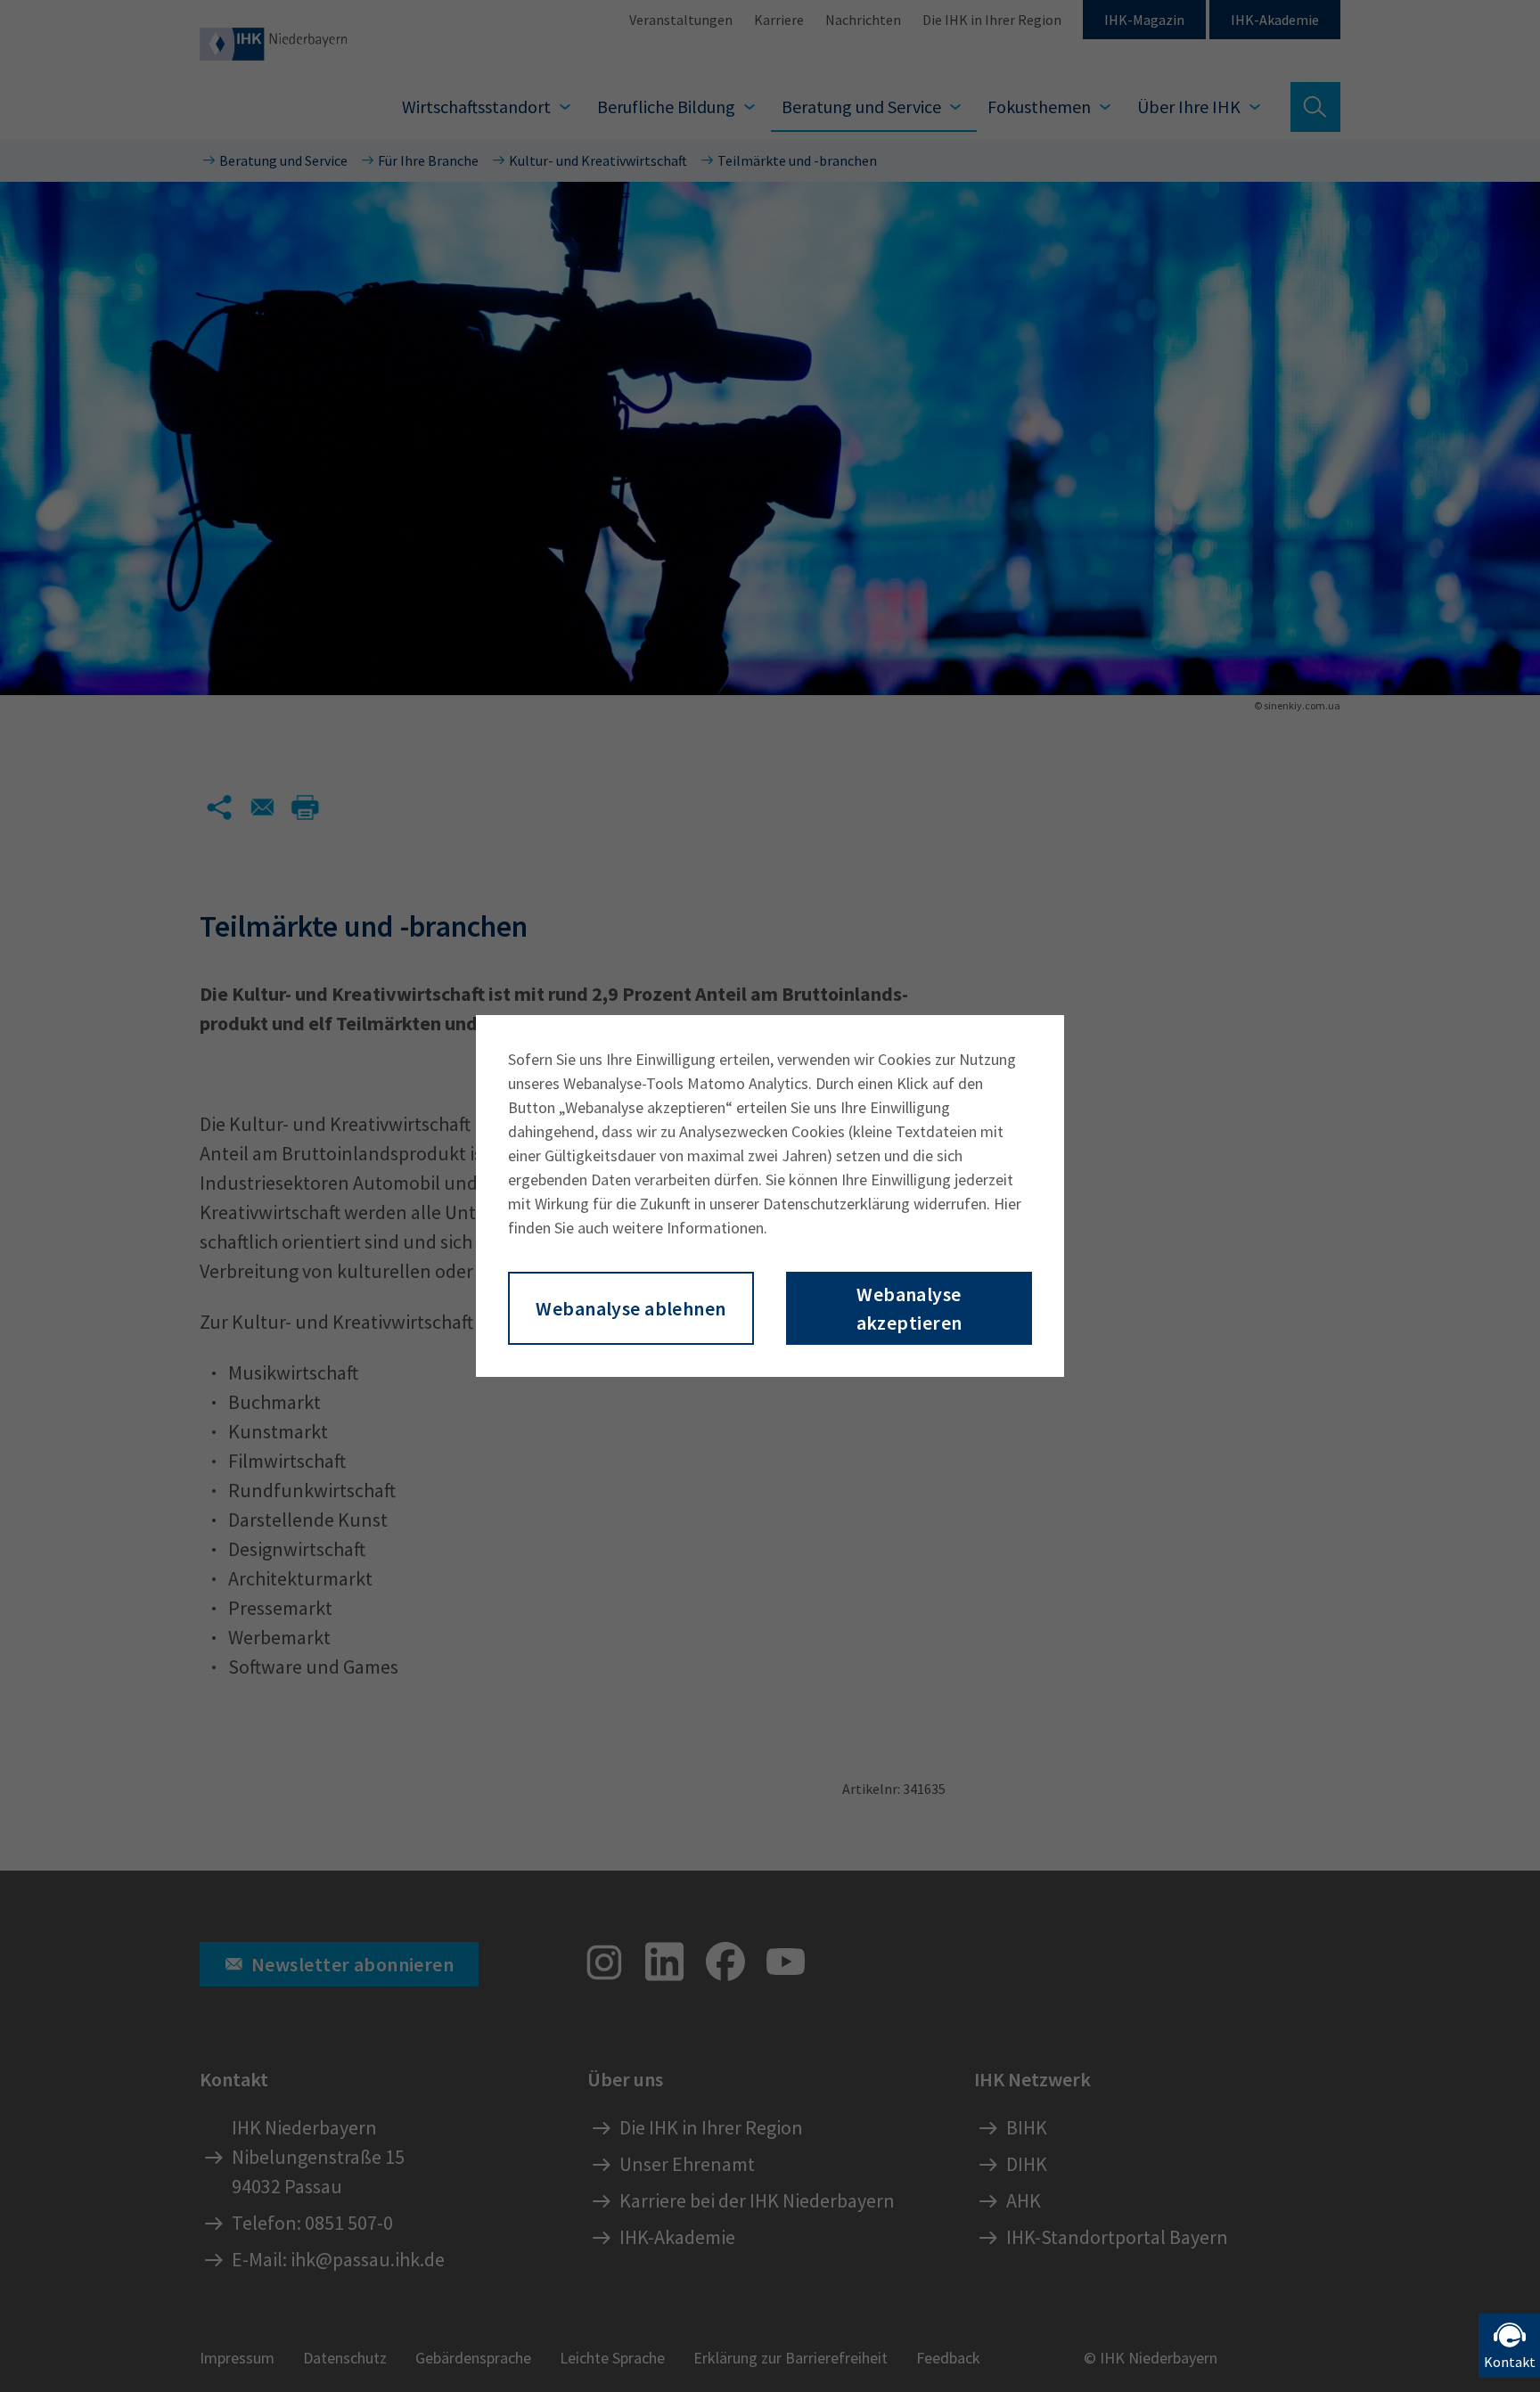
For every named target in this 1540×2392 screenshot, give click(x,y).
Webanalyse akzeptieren (909, 1308)
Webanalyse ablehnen (631, 1308)
